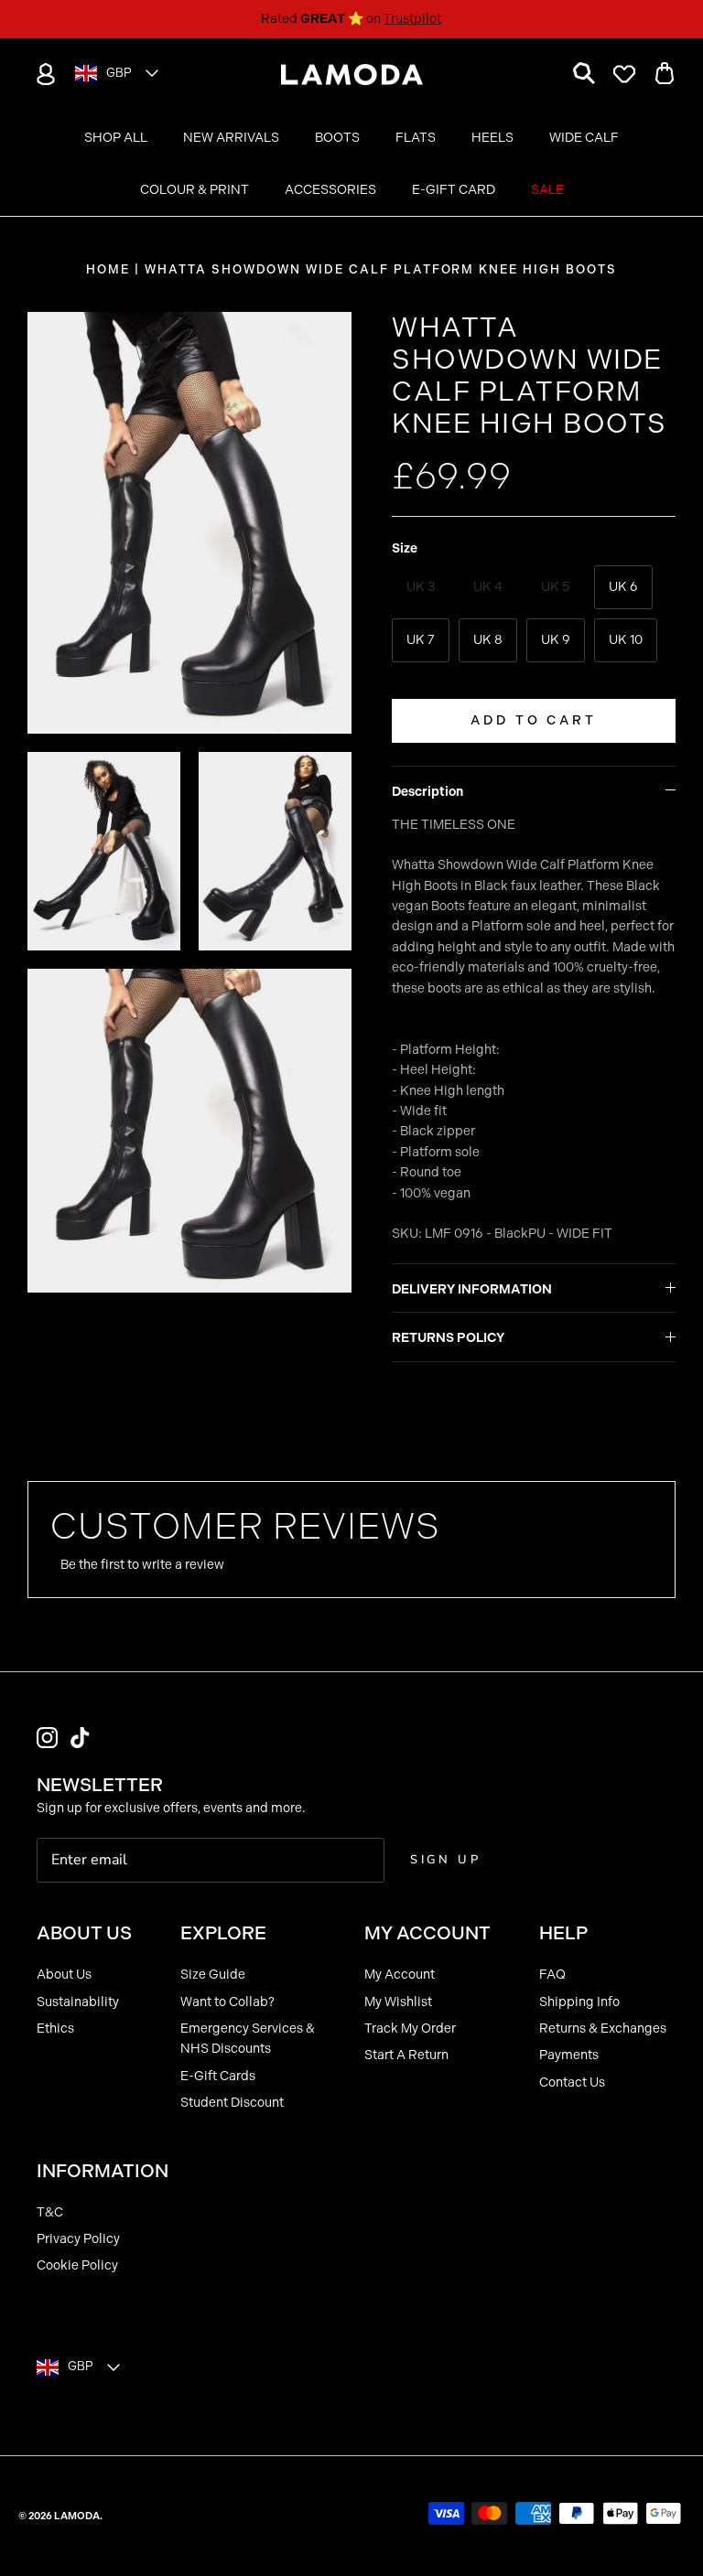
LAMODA (77, 2516)
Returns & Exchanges (603, 2029)
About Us (64, 1975)
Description (427, 792)
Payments (569, 2055)
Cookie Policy (77, 2265)
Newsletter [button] (100, 1785)
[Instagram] (47, 1738)
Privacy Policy (78, 2239)
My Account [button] (427, 1933)
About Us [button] (84, 1933)
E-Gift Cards (218, 2076)
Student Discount (232, 2103)
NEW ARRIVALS (231, 138)
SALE (547, 190)
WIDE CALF (584, 138)
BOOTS (337, 138)
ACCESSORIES (330, 190)
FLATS (416, 138)
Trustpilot (412, 19)
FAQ (552, 1975)
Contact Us (572, 2082)
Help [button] (563, 1933)
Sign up (446, 1860)
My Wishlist (398, 2002)
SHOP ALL (116, 138)
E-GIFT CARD (454, 190)
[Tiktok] (80, 1738)
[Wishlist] (624, 74)
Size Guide (213, 1975)
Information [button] (103, 2171)
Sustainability (78, 2002)
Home (108, 269)
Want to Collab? (227, 2002)
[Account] (42, 74)
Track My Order (410, 2029)
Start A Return (406, 2055)
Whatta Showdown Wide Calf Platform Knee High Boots (381, 269)
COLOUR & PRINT (195, 190)
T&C (50, 2212)
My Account (400, 1975)
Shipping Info (579, 2002)
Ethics (55, 2029)
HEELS (492, 138)
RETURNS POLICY (448, 1338)
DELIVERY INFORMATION (472, 1289)
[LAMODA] (352, 75)
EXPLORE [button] (223, 1933)
